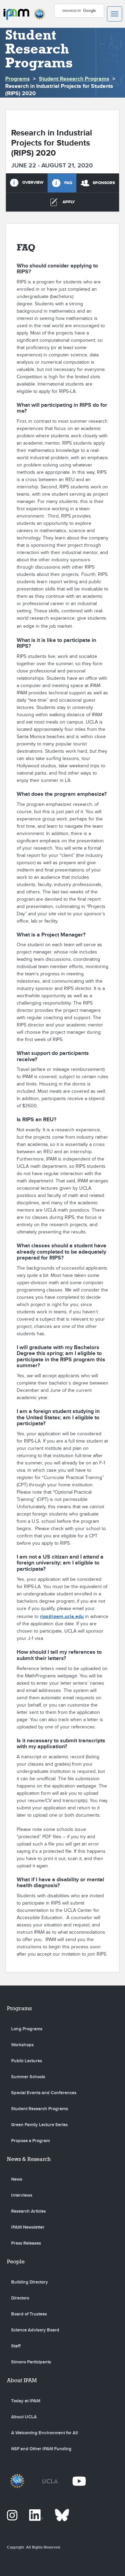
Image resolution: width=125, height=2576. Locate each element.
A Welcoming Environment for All (44, 2433)
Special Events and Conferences (44, 2093)
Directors (20, 2298)
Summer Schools (28, 2077)
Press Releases (26, 2243)
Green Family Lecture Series (39, 2125)
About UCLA (24, 2417)
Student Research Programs (74, 79)
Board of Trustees (29, 2314)
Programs (18, 79)
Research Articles (28, 2211)
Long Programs (27, 2029)
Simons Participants (31, 2362)
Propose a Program (31, 2141)
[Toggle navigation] (115, 14)
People (16, 2261)
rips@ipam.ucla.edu (62, 1616)
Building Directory (30, 2282)
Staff (16, 2346)
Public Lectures (27, 2061)
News (17, 2179)
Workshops (22, 2045)
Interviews (22, 2195)
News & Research (29, 2159)
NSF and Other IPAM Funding (41, 2449)
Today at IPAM (26, 2401)
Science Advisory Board (35, 2330)
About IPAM (22, 2380)
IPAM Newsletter (28, 2227)
